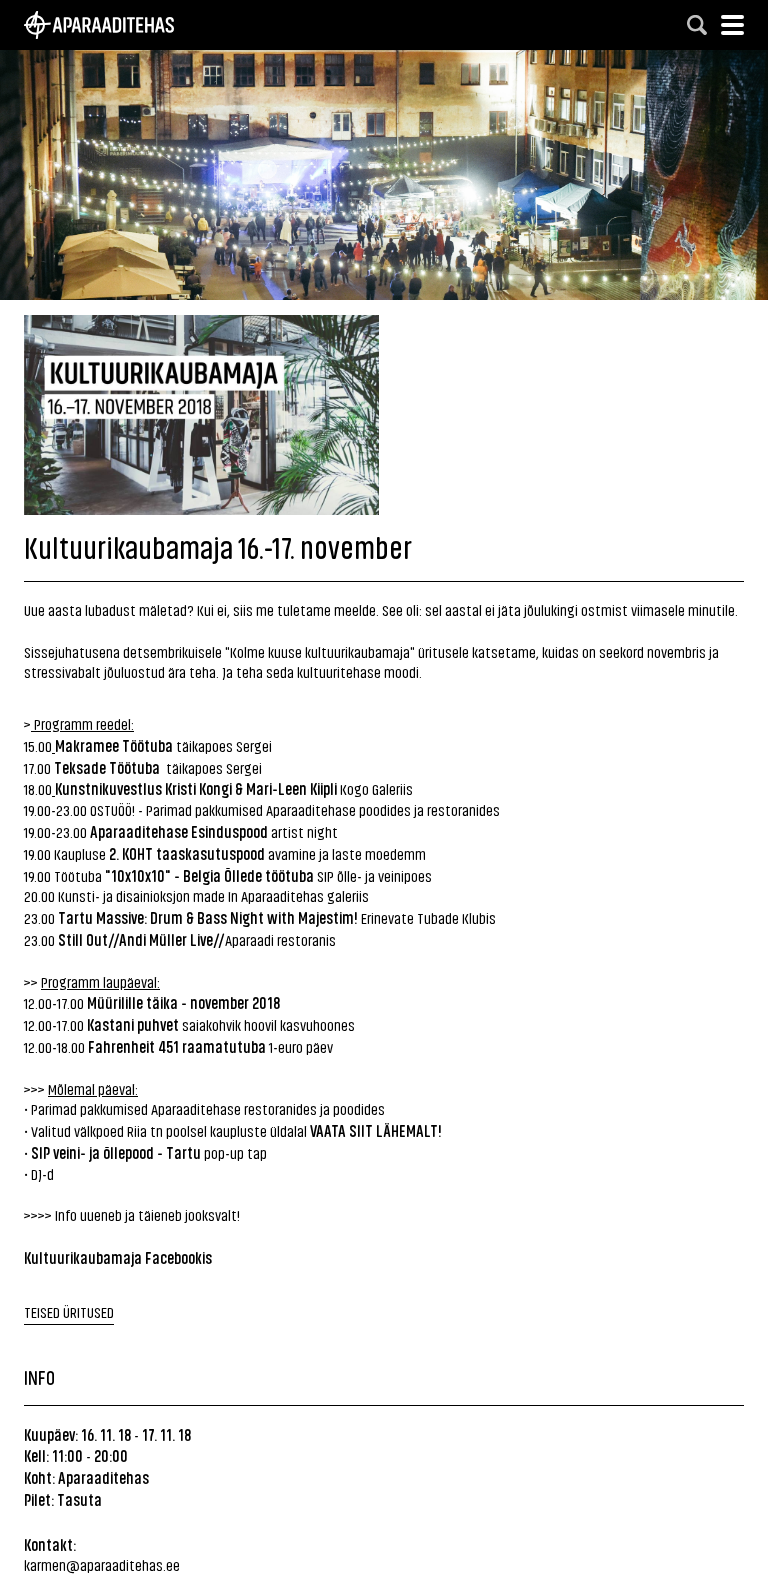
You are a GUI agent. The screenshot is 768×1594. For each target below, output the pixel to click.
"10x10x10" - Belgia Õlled (180, 875)
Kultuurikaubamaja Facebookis (118, 1257)
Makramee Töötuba (114, 745)
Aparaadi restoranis (280, 939)
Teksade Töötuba (107, 767)
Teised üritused (69, 1311)
